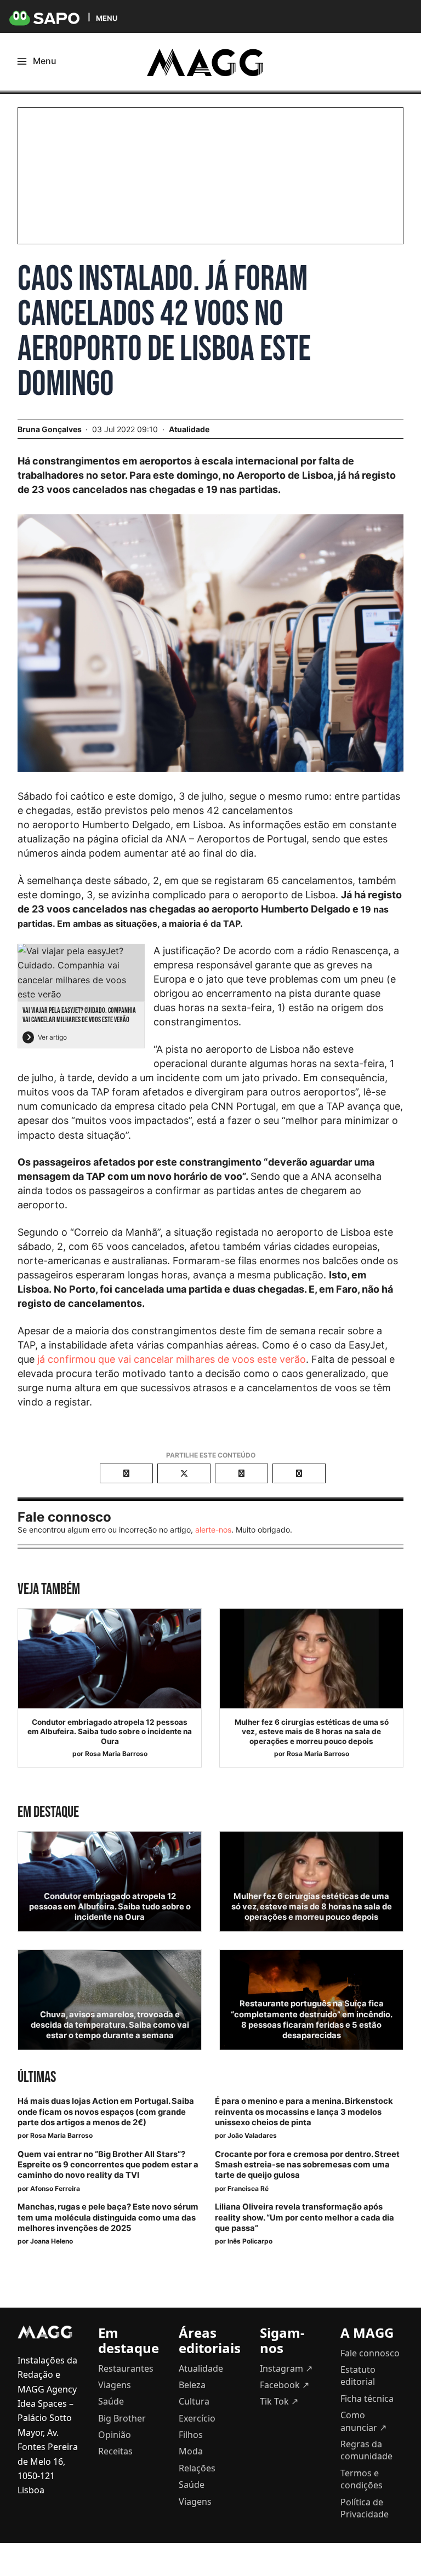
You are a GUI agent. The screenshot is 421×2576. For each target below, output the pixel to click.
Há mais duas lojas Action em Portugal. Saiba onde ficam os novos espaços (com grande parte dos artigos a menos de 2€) (106, 2112)
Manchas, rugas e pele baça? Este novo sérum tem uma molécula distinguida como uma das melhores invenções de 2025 (108, 2217)
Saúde (111, 2401)
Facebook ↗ (285, 2385)
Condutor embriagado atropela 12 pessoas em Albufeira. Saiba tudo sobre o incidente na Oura (110, 1732)
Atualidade (189, 429)
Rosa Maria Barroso (116, 1754)
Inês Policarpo (250, 2241)
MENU (107, 18)
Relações (197, 2468)
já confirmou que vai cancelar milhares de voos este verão (172, 1359)
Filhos (191, 2435)
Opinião (115, 2435)
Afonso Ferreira (55, 2188)
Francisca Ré (248, 2188)
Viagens (115, 2385)
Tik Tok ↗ (279, 2401)
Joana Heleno (52, 2241)
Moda (191, 2451)
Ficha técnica (367, 2399)
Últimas (37, 2077)
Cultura (194, 2401)
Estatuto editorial (358, 2376)
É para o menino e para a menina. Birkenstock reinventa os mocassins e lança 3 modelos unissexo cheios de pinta (304, 2112)
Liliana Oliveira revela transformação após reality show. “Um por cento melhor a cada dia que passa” (305, 2217)
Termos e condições (362, 2479)
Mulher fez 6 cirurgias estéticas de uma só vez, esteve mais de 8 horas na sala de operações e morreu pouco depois (312, 1732)
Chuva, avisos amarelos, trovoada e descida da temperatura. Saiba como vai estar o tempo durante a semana (110, 2025)
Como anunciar (363, 2421)
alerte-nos (213, 1530)
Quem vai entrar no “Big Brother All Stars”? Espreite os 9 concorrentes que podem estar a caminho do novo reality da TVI (108, 2165)
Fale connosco (370, 2353)
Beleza (192, 2385)
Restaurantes (126, 2368)
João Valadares (252, 2135)
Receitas (115, 2451)
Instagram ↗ (286, 2368)
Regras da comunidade (366, 2450)
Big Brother (122, 2418)
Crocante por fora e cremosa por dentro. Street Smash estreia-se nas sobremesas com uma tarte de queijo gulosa (307, 2165)
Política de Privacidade (365, 2508)
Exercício (197, 2418)
